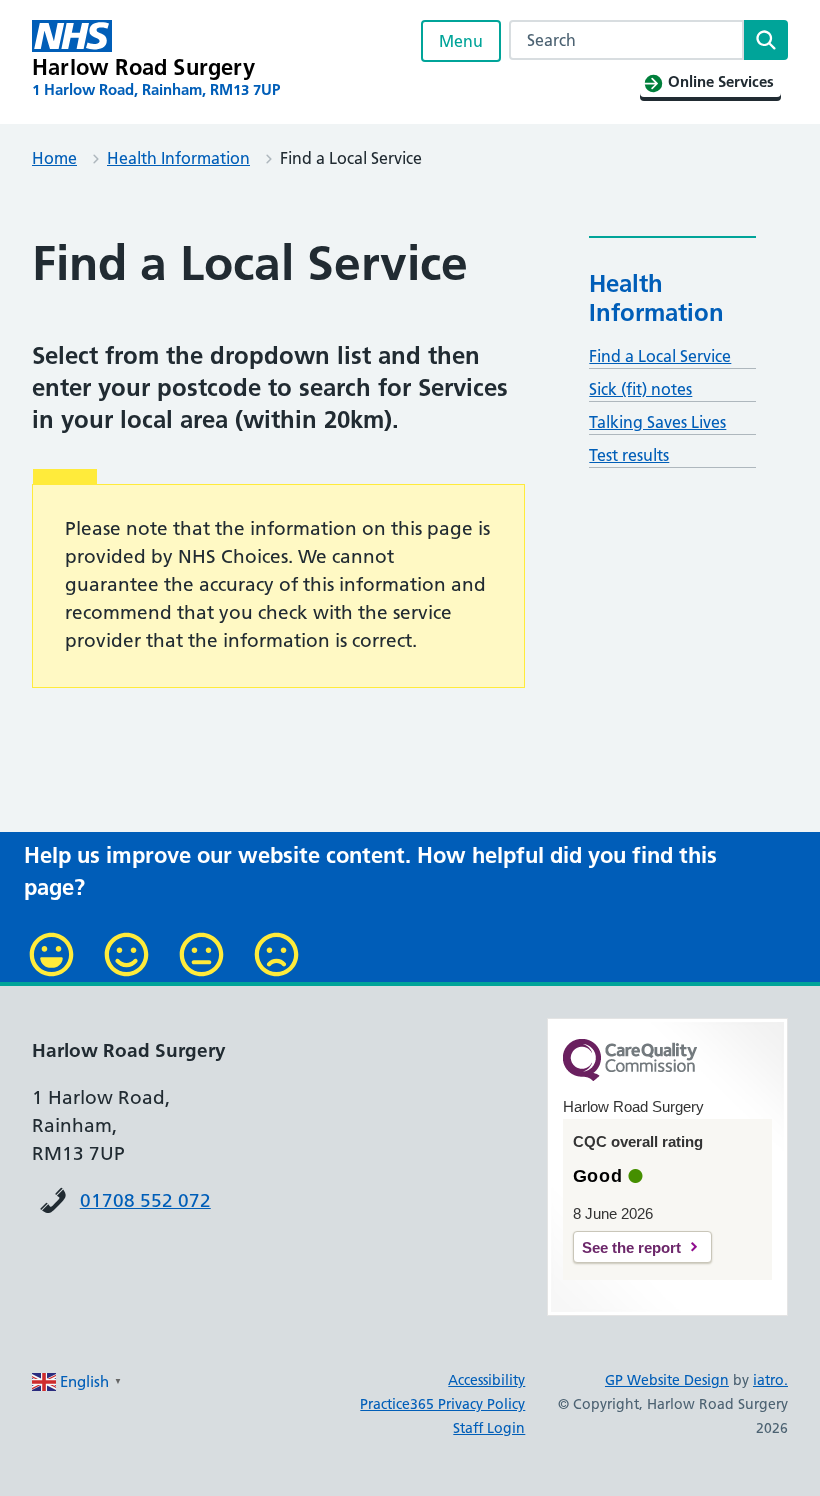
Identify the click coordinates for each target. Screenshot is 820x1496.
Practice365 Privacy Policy (442, 1404)
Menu (461, 41)
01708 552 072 (145, 1200)
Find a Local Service (660, 356)
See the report (631, 1247)
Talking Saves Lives (657, 422)
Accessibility (486, 1380)
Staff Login (489, 1428)
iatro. (770, 1380)
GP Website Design (667, 1380)
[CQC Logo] (630, 1076)
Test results (629, 455)
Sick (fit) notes (640, 389)
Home (54, 158)
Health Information (178, 158)
